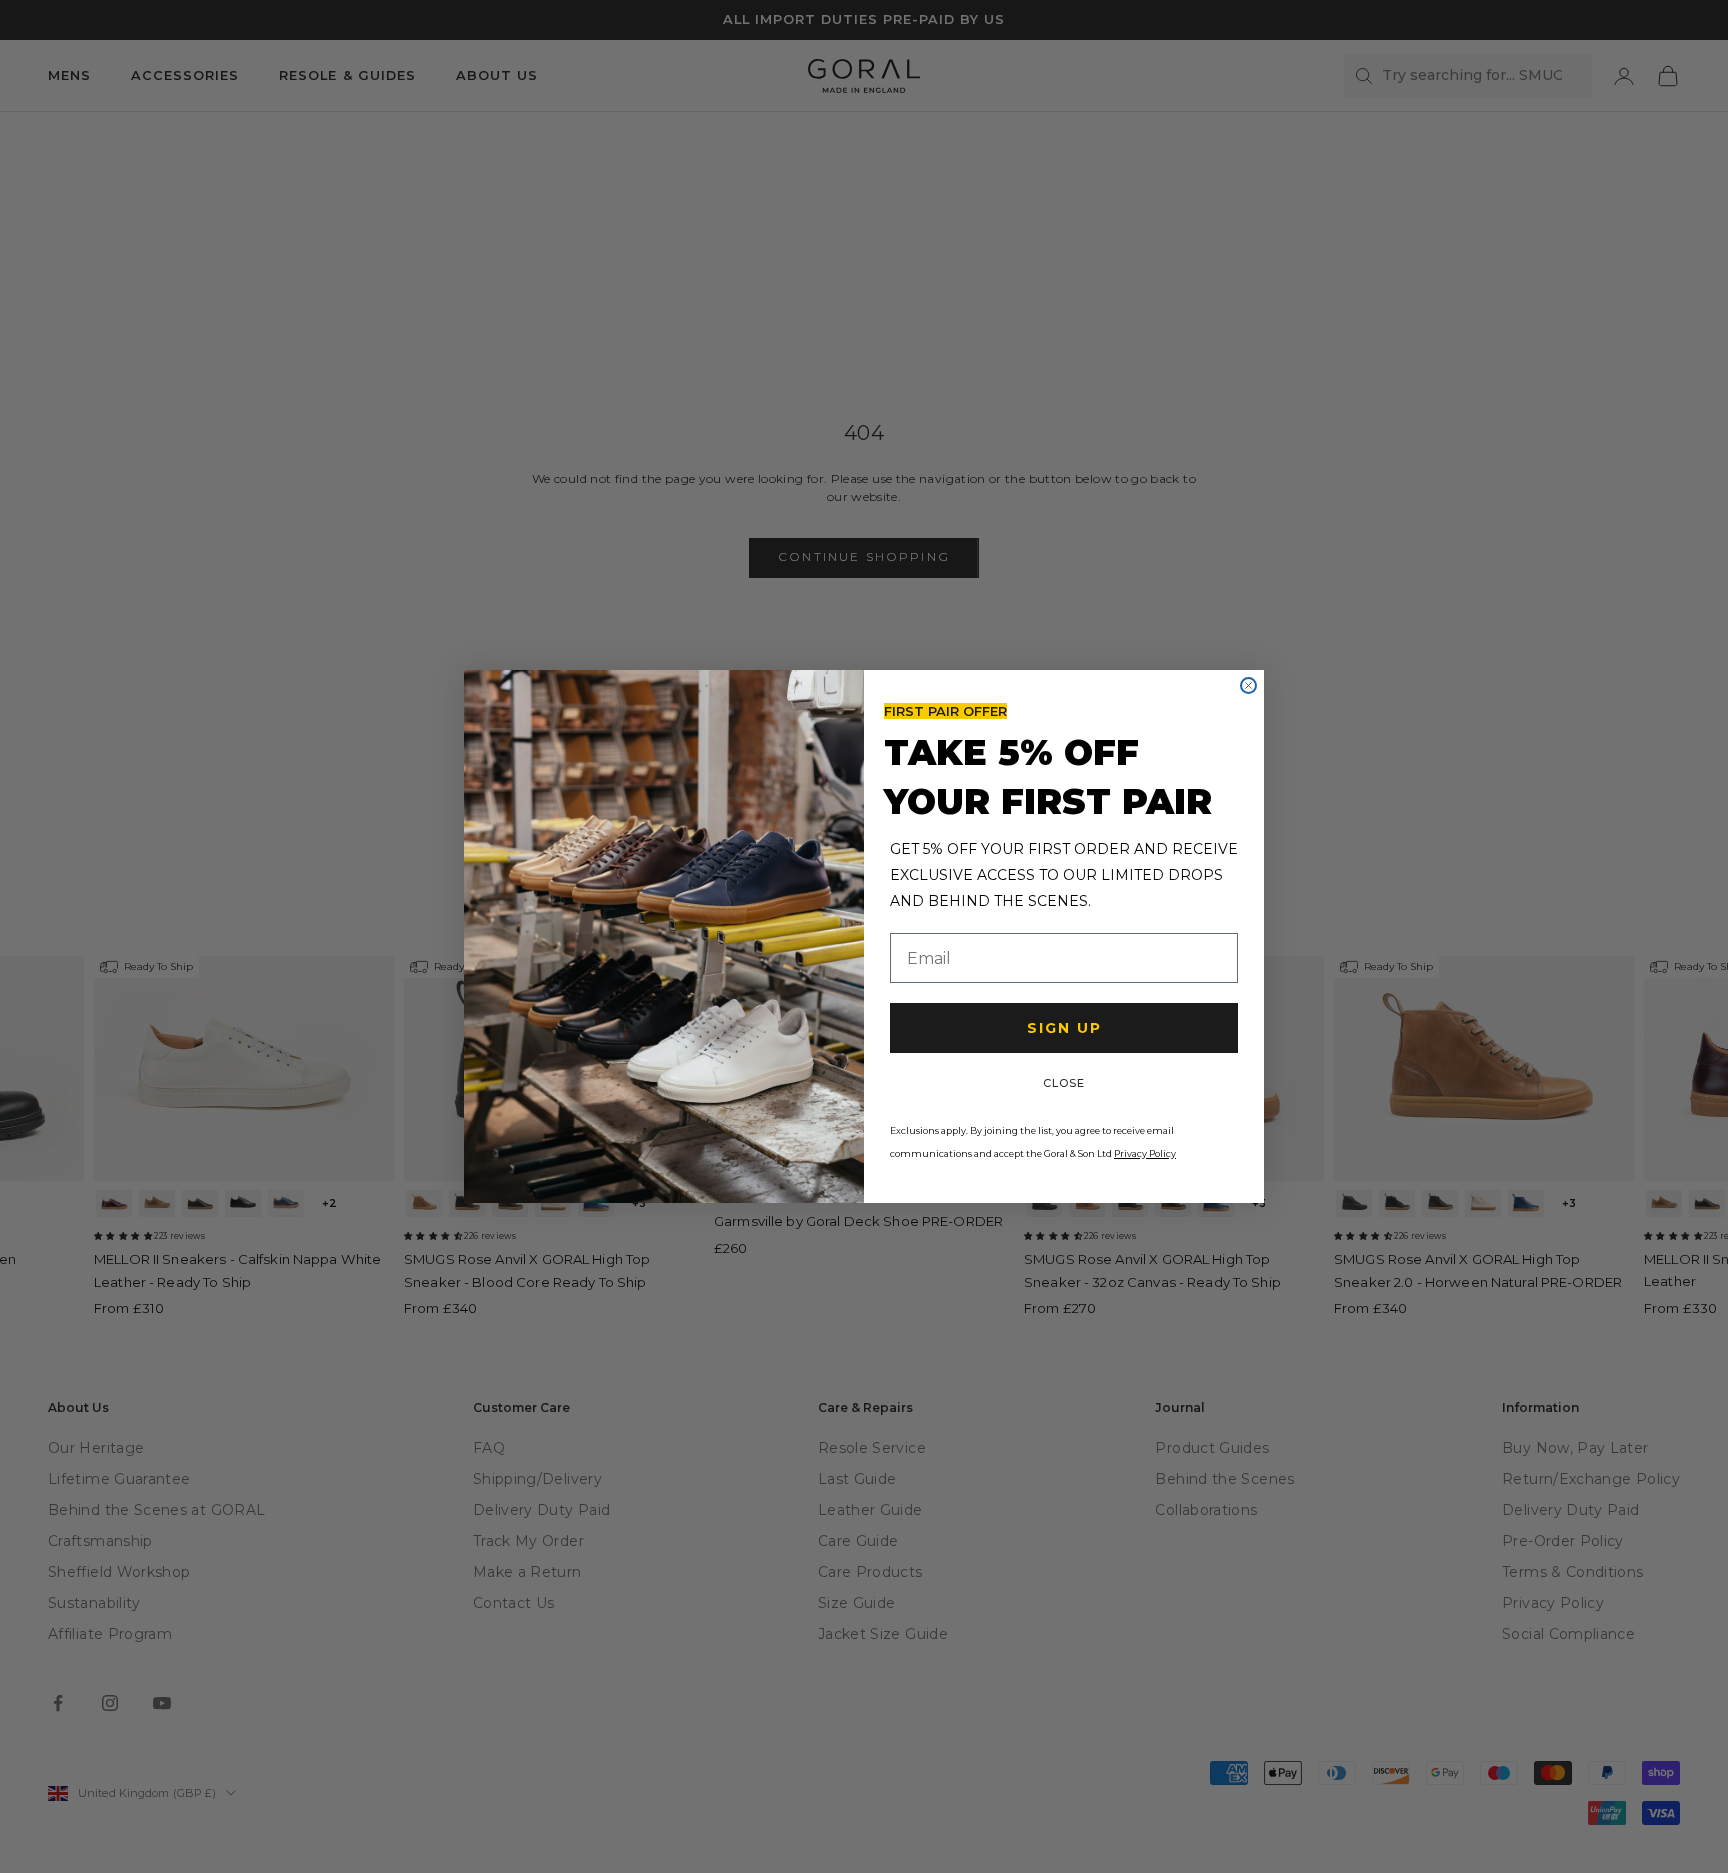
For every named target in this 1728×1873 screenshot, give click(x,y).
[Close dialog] (1248, 685)
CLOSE (1064, 1083)
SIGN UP (1064, 1028)
